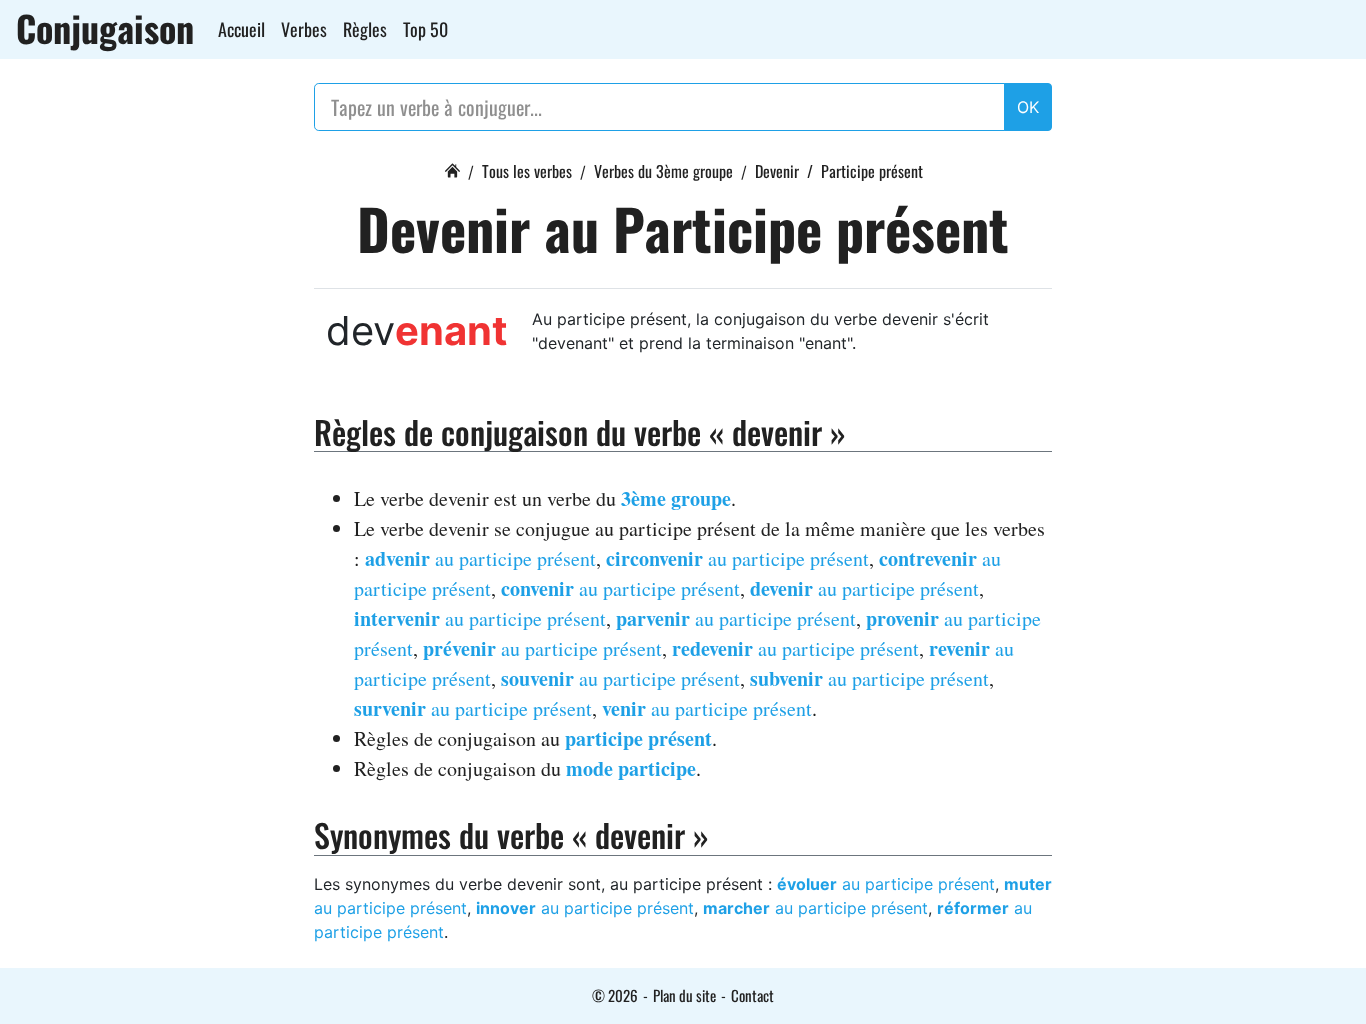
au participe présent (480, 558)
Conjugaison (105, 28)
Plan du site (684, 995)
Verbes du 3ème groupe (663, 171)
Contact (752, 995)
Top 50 (425, 29)
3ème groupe (676, 498)
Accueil (241, 29)
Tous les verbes (527, 171)
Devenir (777, 171)
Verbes (304, 29)
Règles (365, 29)
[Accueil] (452, 168)
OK (1028, 107)
